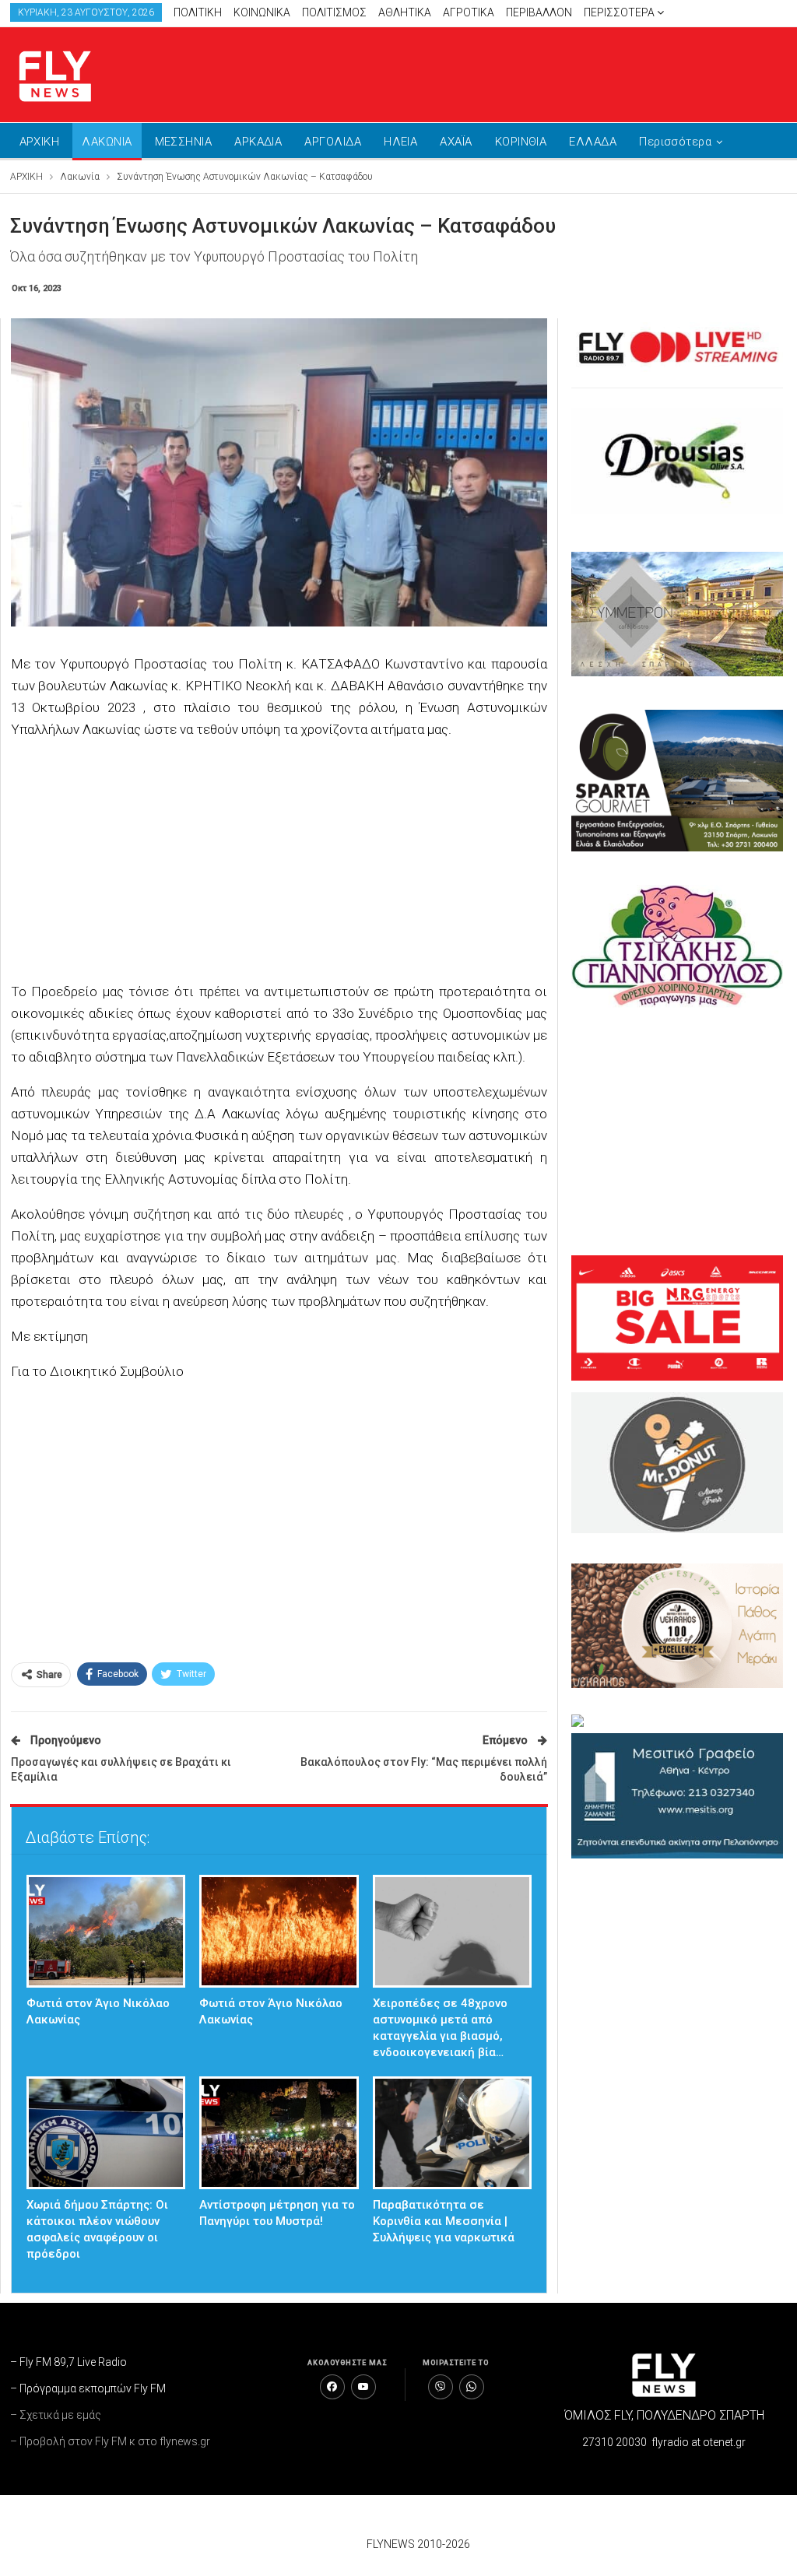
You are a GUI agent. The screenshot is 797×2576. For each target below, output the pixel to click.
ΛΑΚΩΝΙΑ (107, 142)
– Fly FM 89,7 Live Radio (68, 2362)
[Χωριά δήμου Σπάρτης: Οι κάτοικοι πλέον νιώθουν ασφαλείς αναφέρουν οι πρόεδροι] (106, 2133)
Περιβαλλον (539, 12)
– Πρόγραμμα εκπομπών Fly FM (88, 2388)
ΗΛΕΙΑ (400, 142)
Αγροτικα (469, 12)
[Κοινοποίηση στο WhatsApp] (472, 2387)
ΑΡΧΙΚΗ (40, 142)
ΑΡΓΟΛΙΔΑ (333, 142)
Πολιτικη (198, 12)
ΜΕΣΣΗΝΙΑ (184, 142)
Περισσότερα (620, 12)
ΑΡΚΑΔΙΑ (258, 142)
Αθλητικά (405, 12)
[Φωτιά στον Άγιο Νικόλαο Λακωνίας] (106, 1931)
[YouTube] (363, 2387)
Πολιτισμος (334, 12)
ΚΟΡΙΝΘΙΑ (521, 142)
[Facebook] (332, 2387)
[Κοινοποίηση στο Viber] (441, 2387)
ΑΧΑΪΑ (456, 142)
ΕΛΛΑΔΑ (593, 142)
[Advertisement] (606, 72)
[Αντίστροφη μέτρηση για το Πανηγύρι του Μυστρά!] (279, 2133)
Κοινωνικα (262, 12)
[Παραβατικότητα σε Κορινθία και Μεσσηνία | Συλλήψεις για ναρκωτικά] (453, 2133)
